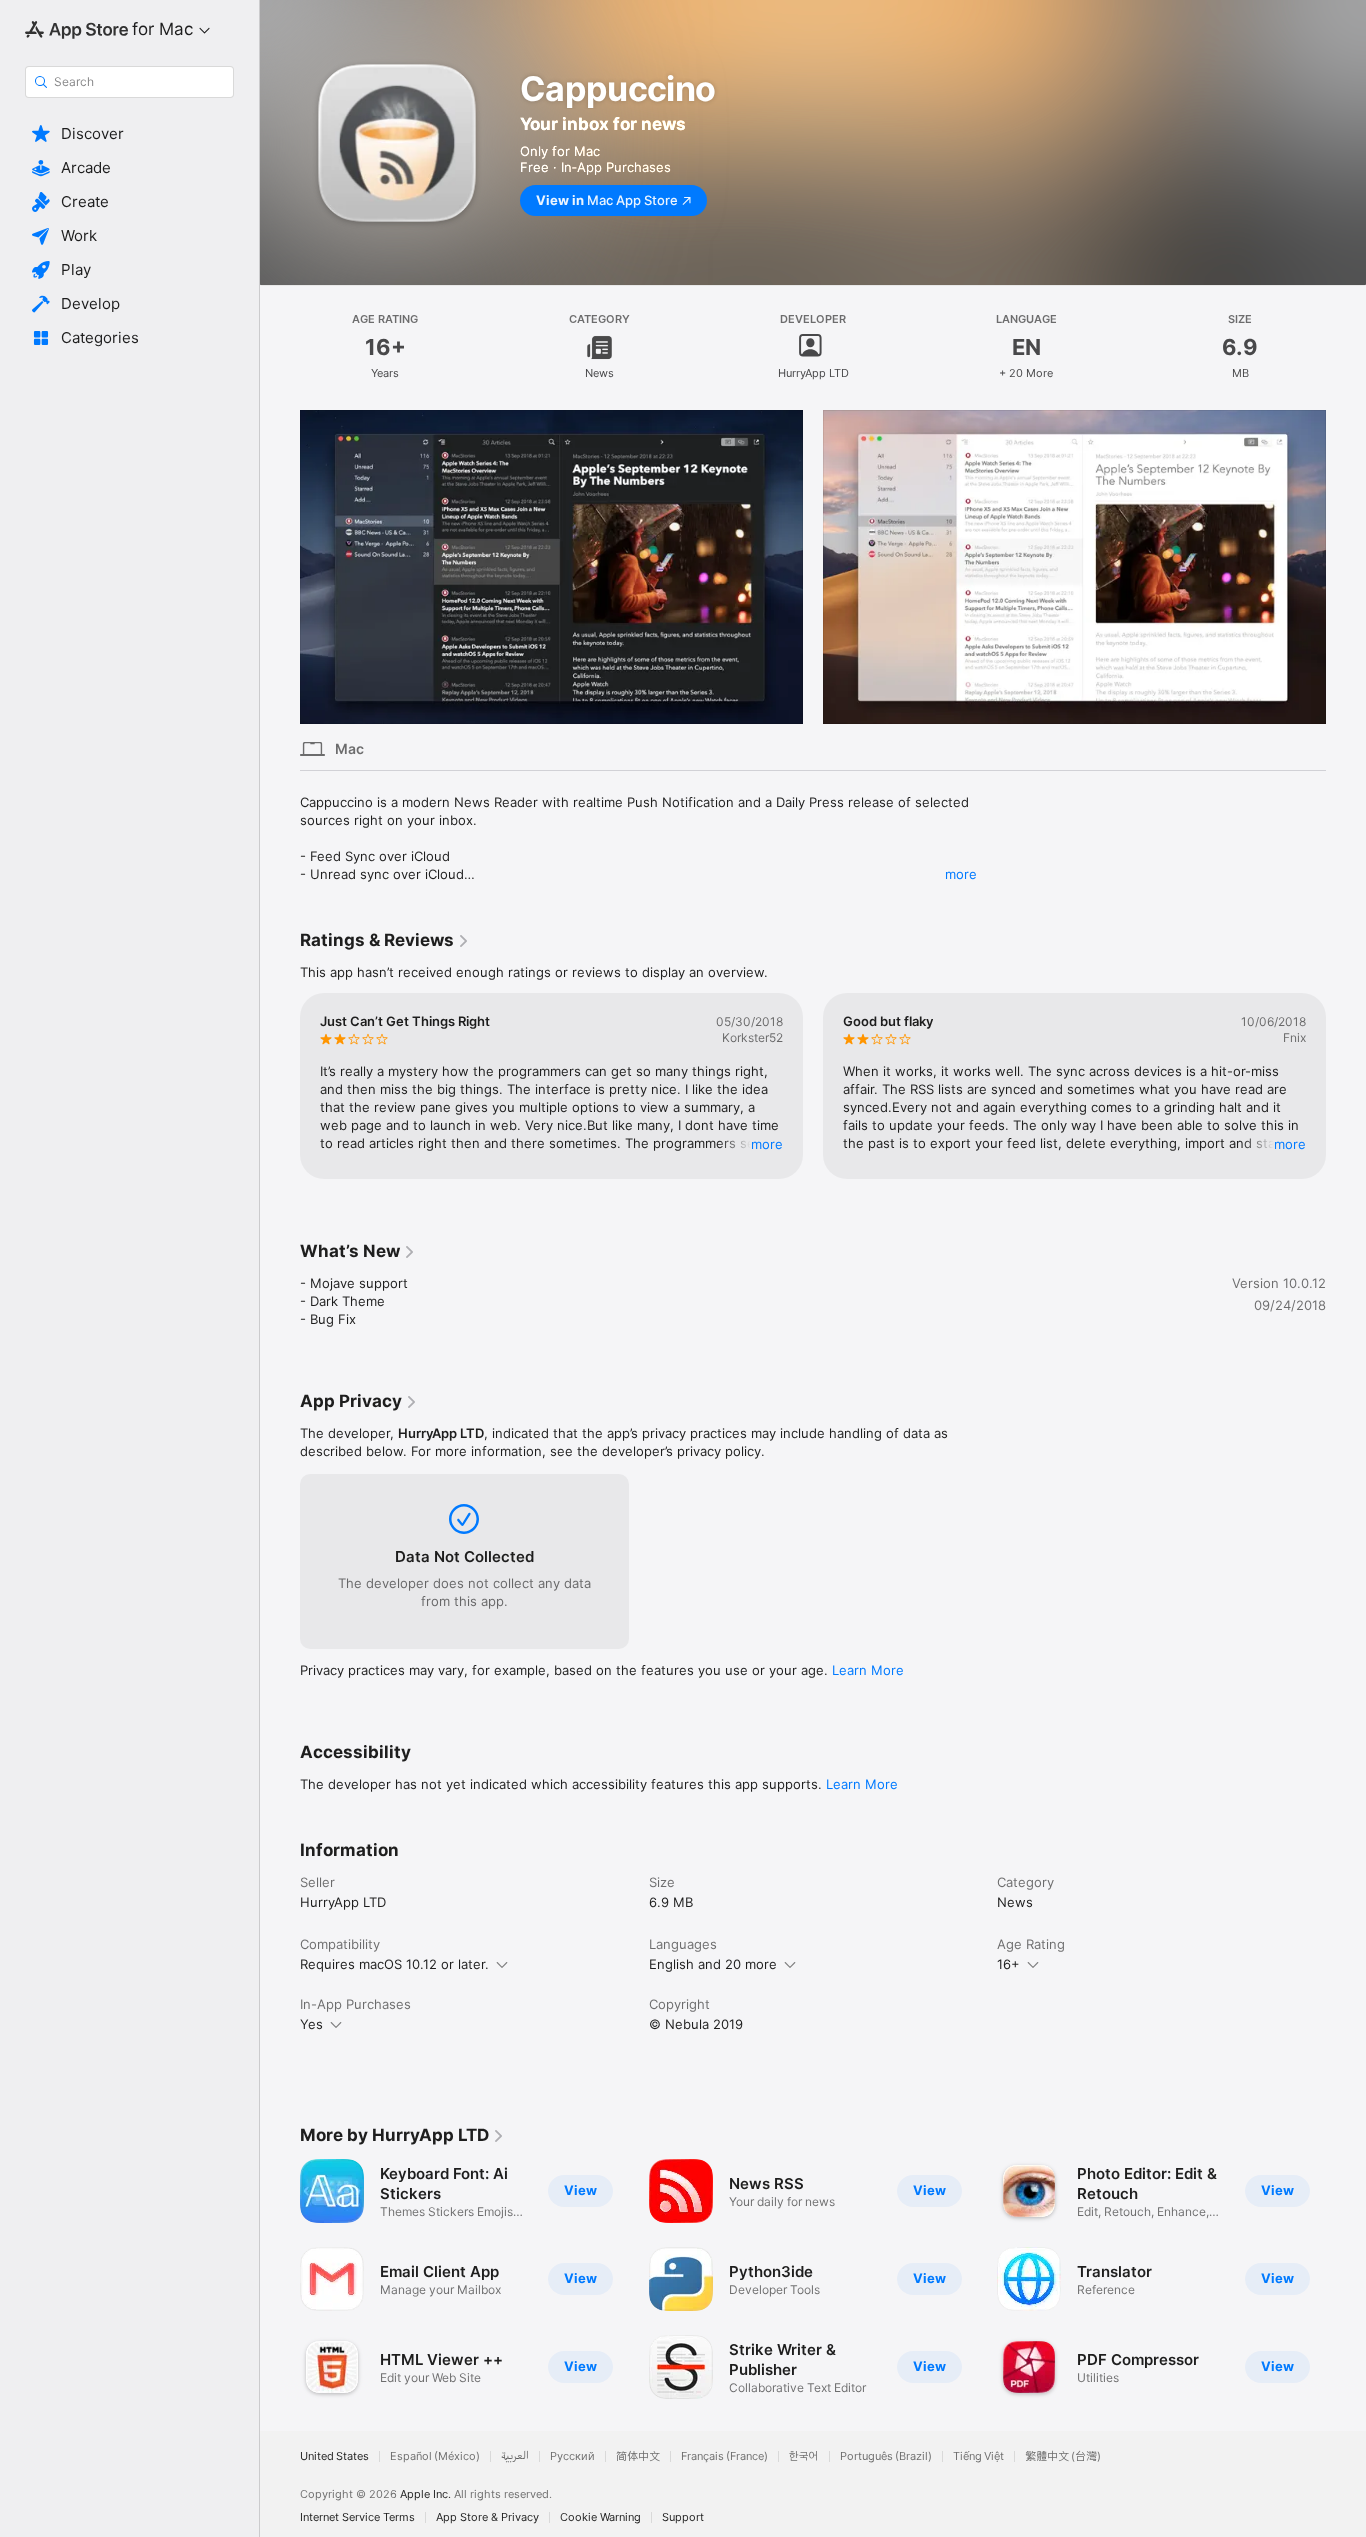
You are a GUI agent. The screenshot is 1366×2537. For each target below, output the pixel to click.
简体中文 (638, 2456)
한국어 (804, 2456)
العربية (515, 2456)
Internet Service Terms (357, 2517)
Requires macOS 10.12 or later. (394, 1964)
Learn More (868, 1670)
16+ (1008, 1964)
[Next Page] (1346, 567)
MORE (767, 1144)
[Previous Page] (280, 567)
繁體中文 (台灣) (1063, 2456)
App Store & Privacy (487, 2517)
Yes (311, 2024)
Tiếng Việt (978, 2456)
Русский (572, 2456)
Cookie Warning (600, 2517)
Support (683, 2517)
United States (334, 2456)
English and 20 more (713, 1964)
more (961, 874)
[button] (129, 134)
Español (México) (435, 2456)
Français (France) (724, 2456)
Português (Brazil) (886, 2456)
